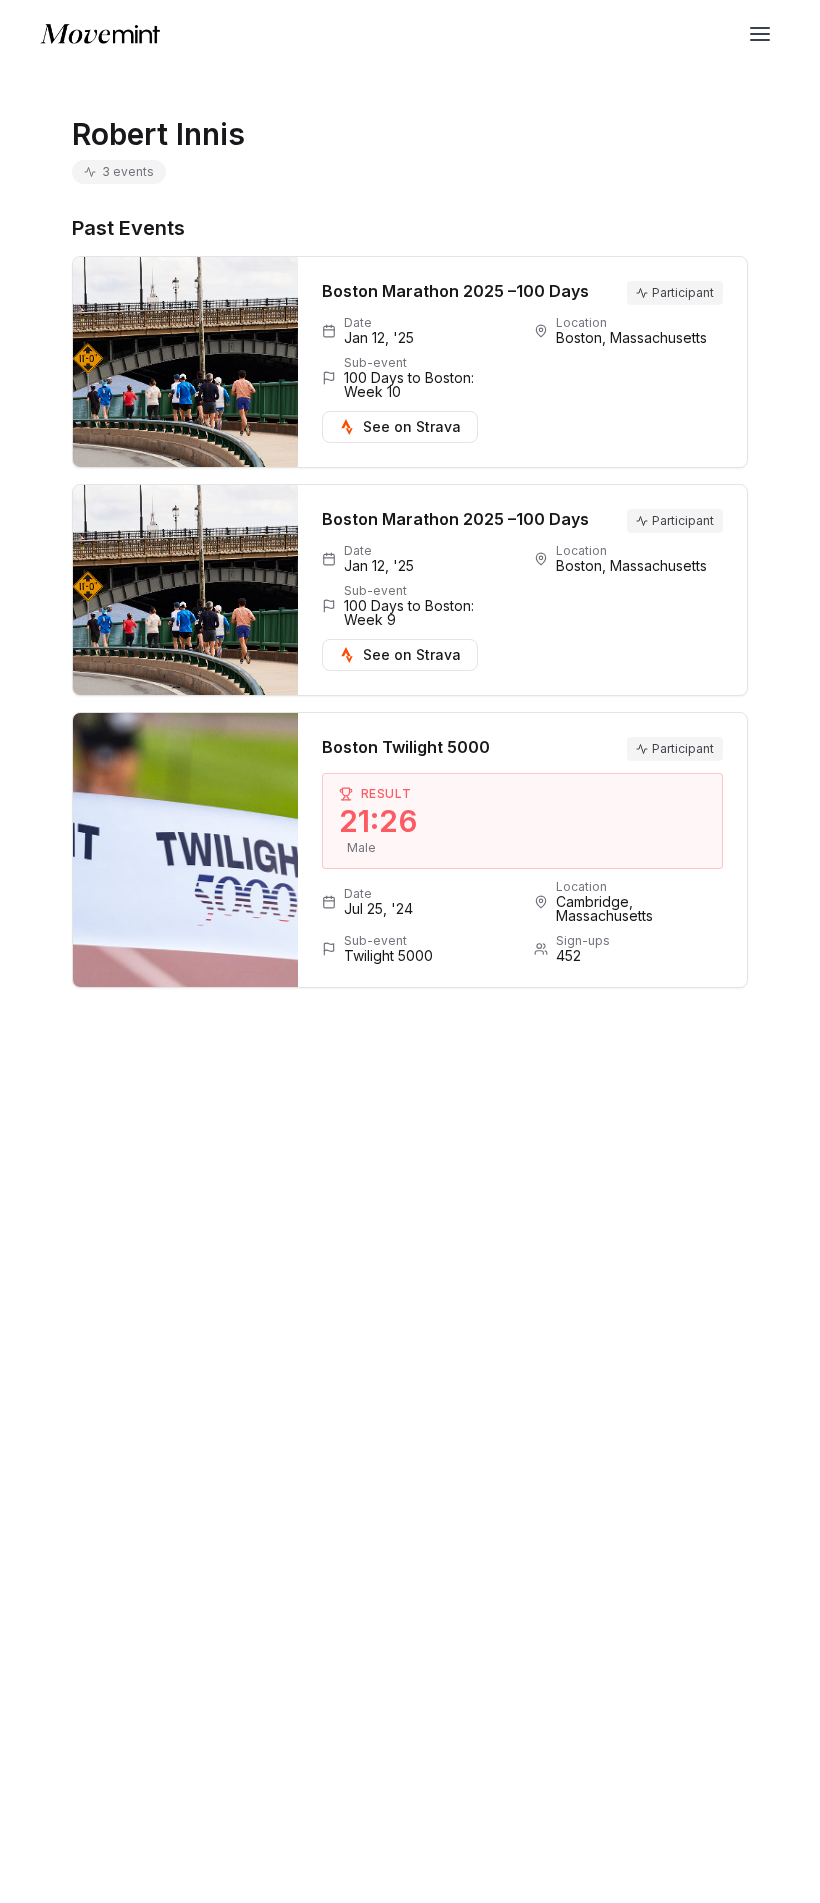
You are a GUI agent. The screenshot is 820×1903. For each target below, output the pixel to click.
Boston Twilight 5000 (406, 747)
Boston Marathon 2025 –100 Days (455, 291)
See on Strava (412, 426)
